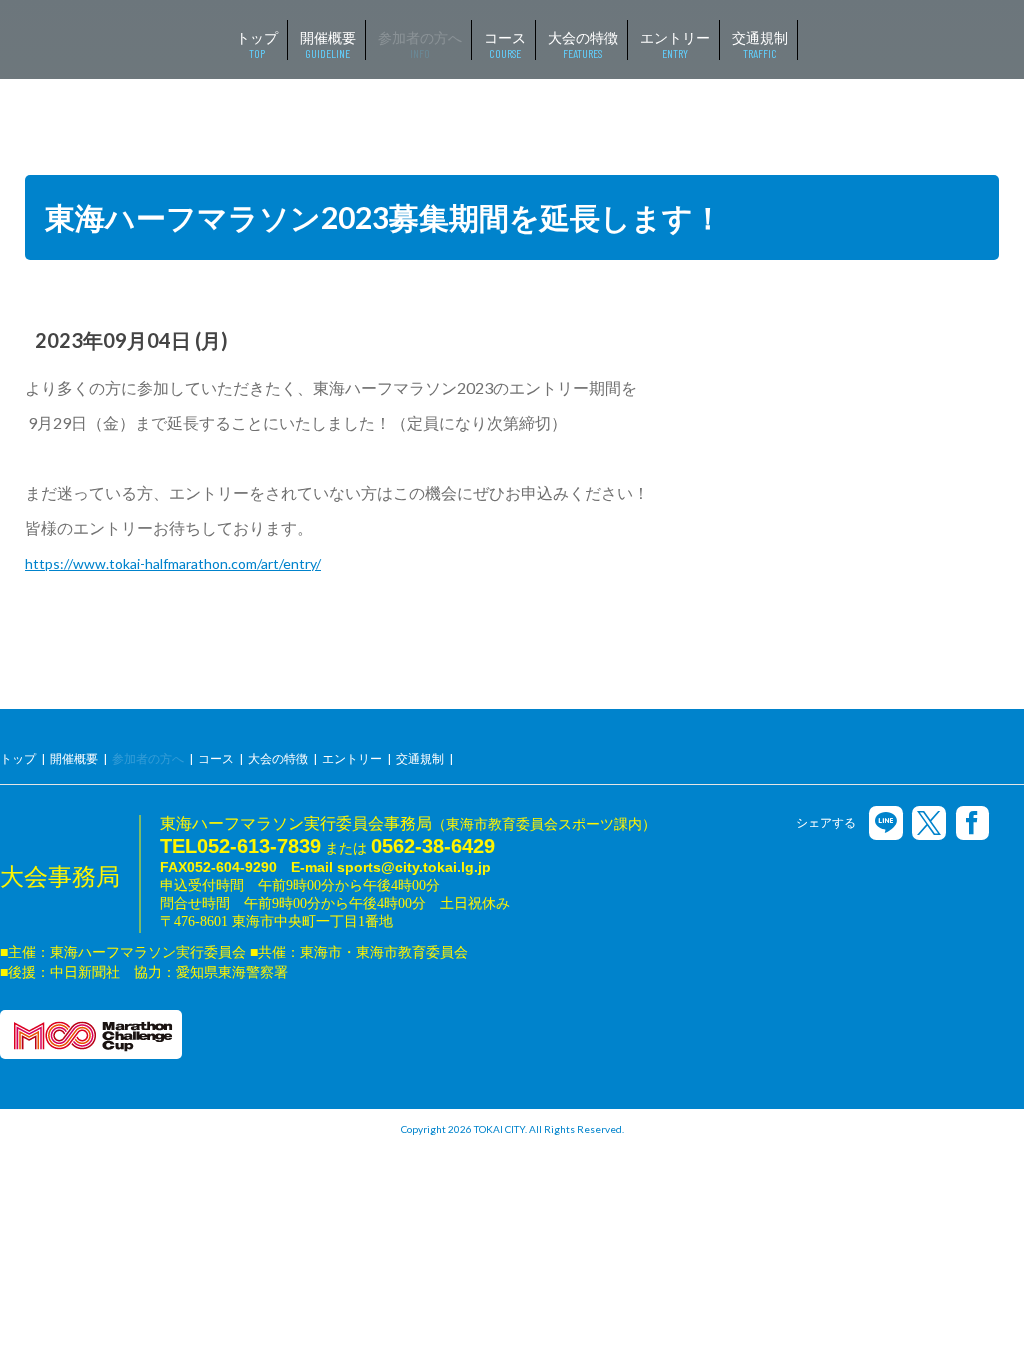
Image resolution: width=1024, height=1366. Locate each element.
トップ (18, 758)
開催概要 (74, 758)
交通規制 (420, 758)
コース (216, 758)
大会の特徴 (278, 758)
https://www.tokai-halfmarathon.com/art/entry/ (173, 563)
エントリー (352, 758)
